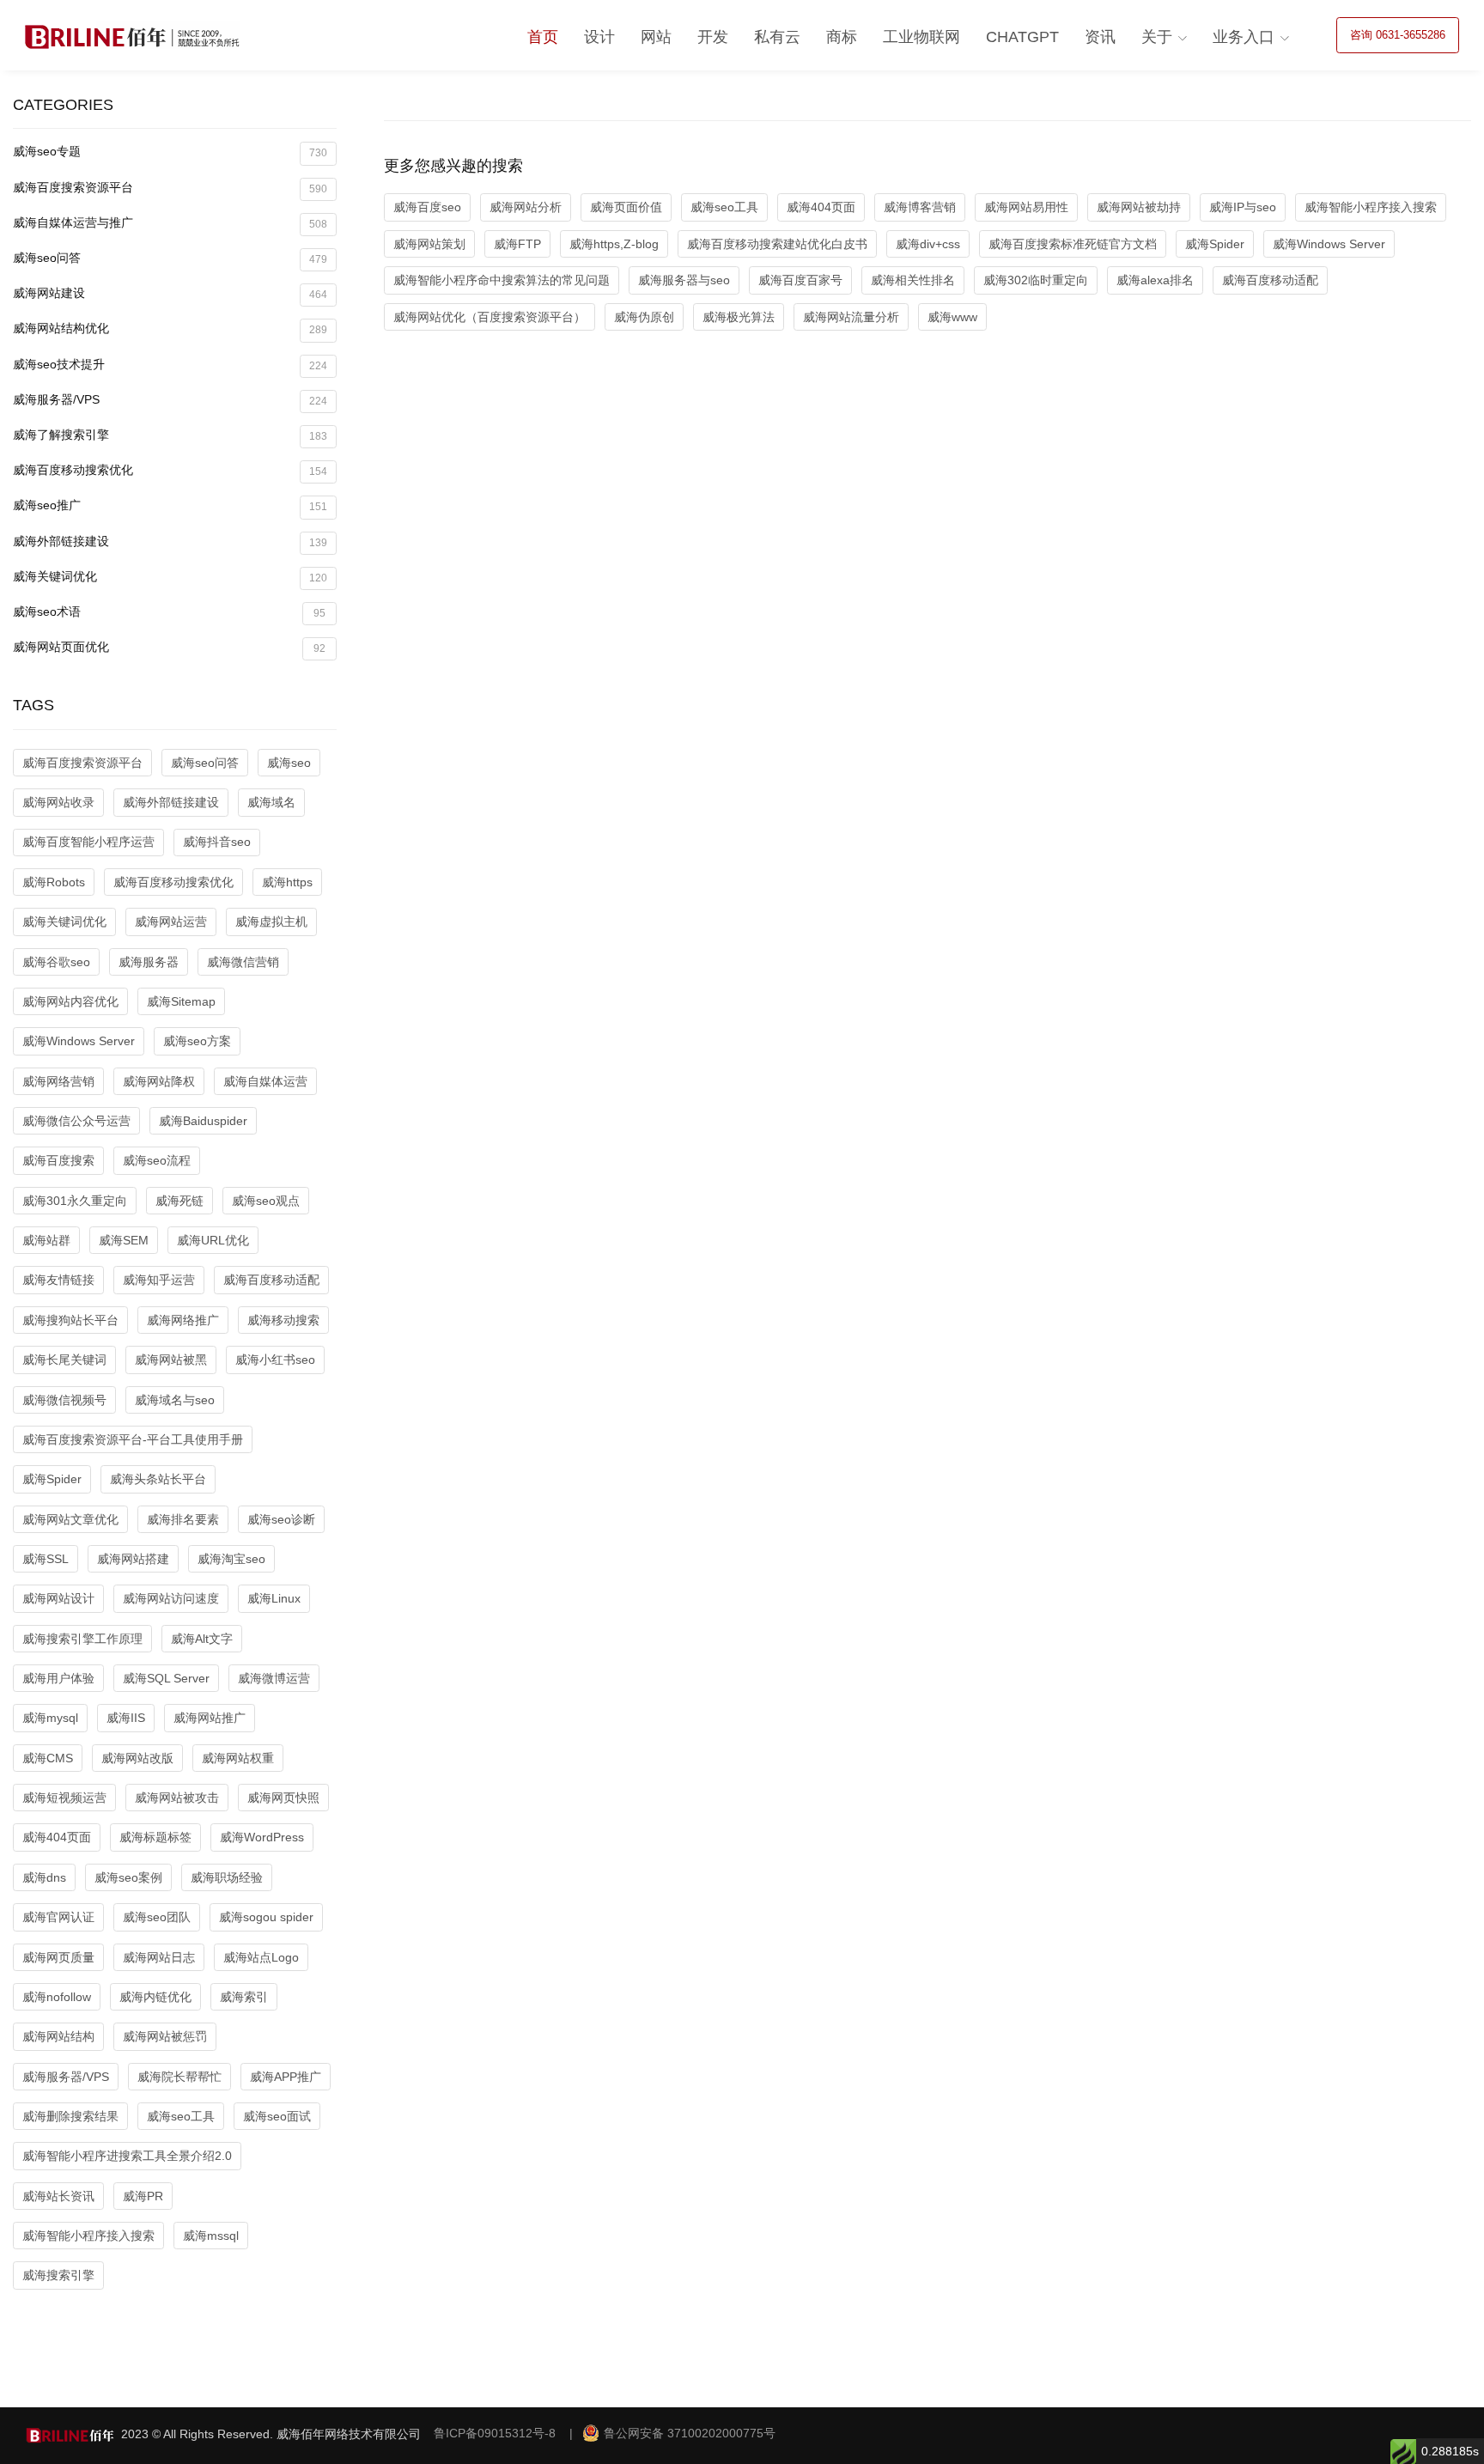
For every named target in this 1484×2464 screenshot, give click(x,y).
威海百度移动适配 (271, 1280)
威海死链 (179, 1201)
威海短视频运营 (64, 1798)
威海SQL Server (166, 1678)
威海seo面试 (277, 2116)
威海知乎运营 (159, 1280)
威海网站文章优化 (70, 1519)
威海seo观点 (266, 1201)
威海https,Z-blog (614, 244)
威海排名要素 (183, 1519)
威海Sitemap (181, 1001)
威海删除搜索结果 (70, 2116)
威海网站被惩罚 (165, 2036)
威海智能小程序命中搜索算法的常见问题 (502, 280)
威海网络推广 (183, 1320)
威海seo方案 (197, 1041)
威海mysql (50, 1718)
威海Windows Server (79, 1041)
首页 (543, 37)
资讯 (1100, 37)
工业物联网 (921, 37)
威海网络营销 (58, 1081)
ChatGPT (1022, 37)
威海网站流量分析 (851, 317)
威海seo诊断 (281, 1519)
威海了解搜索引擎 (170, 435)
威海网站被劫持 (1139, 207)
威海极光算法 (739, 317)
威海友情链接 (58, 1280)
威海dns (44, 1877)
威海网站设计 (58, 1598)
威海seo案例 (128, 1877)
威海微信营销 (243, 962)
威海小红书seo (275, 1360)
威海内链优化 (155, 1997)
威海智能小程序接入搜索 (88, 2236)
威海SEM (124, 1240)
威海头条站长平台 (158, 1479)
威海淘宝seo (231, 1559)
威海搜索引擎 (58, 2275)
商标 (842, 37)
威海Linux (274, 1598)
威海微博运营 (274, 1678)
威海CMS (48, 1758)
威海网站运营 (171, 922)
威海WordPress (262, 1837)
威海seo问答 (170, 258)
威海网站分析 (526, 207)
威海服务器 (149, 962)
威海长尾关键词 (64, 1360)
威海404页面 (57, 1837)
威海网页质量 (58, 1957)
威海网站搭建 (133, 1559)
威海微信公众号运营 (76, 1121)
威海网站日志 (159, 1957)
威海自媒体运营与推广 (170, 223)
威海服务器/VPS (170, 400)
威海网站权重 (238, 1758)
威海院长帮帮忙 (179, 2077)
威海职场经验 (227, 1877)
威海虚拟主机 (271, 922)
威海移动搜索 (283, 1320)
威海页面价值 (626, 207)
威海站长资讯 (58, 2196)
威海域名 (271, 802)
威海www (952, 317)
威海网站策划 (429, 244)
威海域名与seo (175, 1400)
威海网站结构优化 (170, 329)
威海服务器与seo (684, 280)
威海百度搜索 (58, 1160)
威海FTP (517, 244)
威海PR (143, 2196)
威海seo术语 (169, 612)
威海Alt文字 (202, 1639)
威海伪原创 (644, 317)
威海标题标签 (155, 1837)
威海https (287, 882)
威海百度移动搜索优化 (170, 470)
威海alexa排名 (1155, 280)
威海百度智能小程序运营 (88, 842)
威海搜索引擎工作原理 (82, 1639)
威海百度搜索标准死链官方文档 (1073, 244)
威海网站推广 (210, 1718)
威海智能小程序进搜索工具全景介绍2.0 (127, 2156)
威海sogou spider (266, 1917)
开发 (713, 37)
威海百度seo (427, 207)
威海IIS (126, 1718)
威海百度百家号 (800, 280)
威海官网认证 (58, 1917)
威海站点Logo (261, 1957)
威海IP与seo (1243, 207)
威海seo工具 (181, 2116)
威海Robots (54, 882)
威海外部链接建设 (170, 541)
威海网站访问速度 (171, 1598)
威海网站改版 (137, 1758)
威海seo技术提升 (170, 365)
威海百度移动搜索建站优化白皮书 (777, 244)
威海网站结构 (58, 2036)
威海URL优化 (213, 1240)
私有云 (777, 37)
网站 (656, 37)
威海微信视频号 (64, 1400)
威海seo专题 (170, 152)
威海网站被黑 (171, 1360)
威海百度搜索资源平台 (170, 188)
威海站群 (46, 1240)
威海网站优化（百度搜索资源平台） (490, 317)
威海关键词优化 (170, 577)
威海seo (289, 763)
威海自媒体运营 (265, 1081)
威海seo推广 (170, 505)
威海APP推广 (286, 2077)
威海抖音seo (217, 842)
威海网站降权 (159, 1081)
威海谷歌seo (56, 962)
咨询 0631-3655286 (1398, 35)
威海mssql (211, 2236)
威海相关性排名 (913, 280)
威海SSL (46, 1559)
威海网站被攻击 (177, 1798)
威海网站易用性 (1026, 207)
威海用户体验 (58, 1678)
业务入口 (1244, 37)
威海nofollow (57, 1997)
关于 (1157, 37)
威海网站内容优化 (70, 1001)
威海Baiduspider (203, 1121)
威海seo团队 (157, 1917)
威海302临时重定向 (1036, 280)
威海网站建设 (170, 293)
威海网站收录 (58, 802)
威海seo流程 (157, 1160)
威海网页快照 (283, 1798)
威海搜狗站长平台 (70, 1320)
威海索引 (244, 1997)
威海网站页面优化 (169, 647)
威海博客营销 (920, 207)
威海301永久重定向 (75, 1201)
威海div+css (928, 244)
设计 (599, 37)
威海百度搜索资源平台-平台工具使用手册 (133, 1439)
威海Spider (52, 1479)
